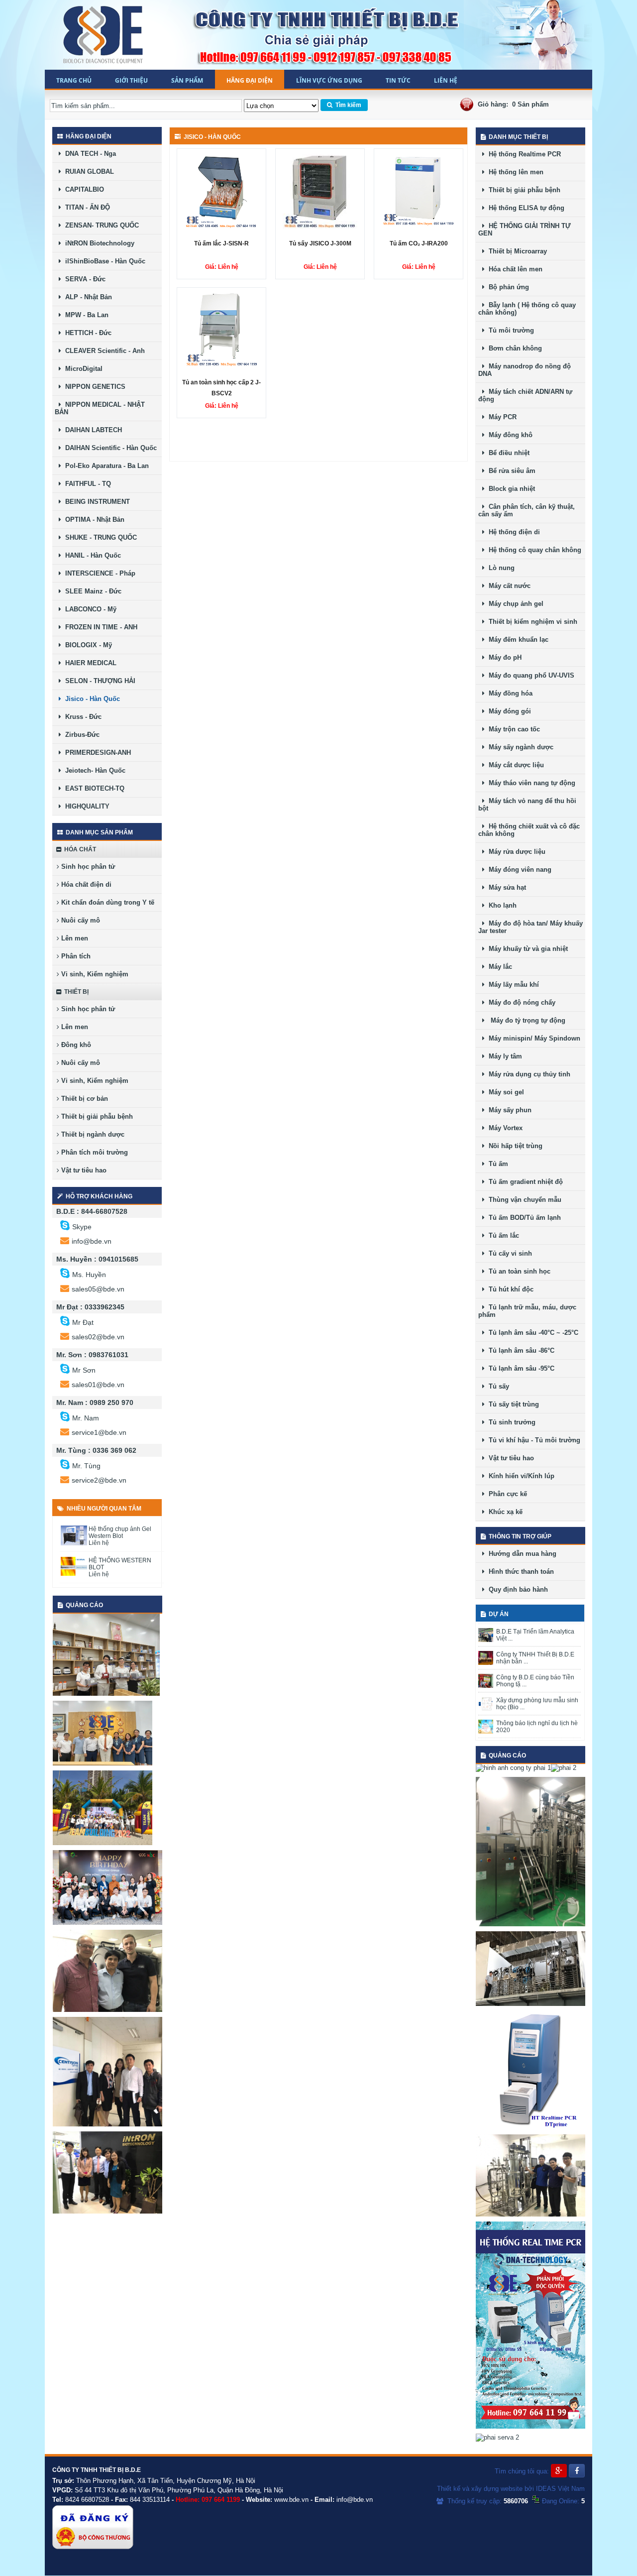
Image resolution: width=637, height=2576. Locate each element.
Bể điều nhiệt (507, 453)
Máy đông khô (509, 435)
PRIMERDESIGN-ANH (96, 753)
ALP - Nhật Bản (87, 297)
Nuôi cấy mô (80, 920)
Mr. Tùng (86, 1466)
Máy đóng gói (508, 711)
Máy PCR (501, 417)
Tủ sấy (497, 1386)
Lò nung (500, 568)
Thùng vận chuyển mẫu (523, 1200)
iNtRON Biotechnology (98, 243)
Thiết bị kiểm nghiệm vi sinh (531, 622)
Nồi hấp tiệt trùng (514, 1146)
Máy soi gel (504, 1092)
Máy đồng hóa (509, 693)
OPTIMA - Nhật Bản (93, 520)
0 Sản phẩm (531, 104)
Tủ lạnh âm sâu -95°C (520, 1368)
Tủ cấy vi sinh (508, 1253)
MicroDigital (82, 369)
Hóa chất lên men (514, 269)
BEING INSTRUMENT (96, 502)
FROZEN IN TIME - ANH (99, 627)
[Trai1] (103, 1763)
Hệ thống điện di (512, 532)
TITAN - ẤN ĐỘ (86, 207)
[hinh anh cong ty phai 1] (513, 1768)
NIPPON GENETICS (93, 387)
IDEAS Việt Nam (560, 2489)
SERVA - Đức (83, 279)
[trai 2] (107, 1923)
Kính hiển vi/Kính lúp (520, 1476)
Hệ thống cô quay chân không (533, 550)
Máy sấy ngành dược (519, 747)
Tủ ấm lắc (502, 1235)
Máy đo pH (503, 657)
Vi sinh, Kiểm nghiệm (94, 974)
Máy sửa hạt (505, 887)
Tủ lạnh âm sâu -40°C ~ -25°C (531, 1333)
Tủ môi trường (509, 330)
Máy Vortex (504, 1128)
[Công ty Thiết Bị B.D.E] (104, 35)
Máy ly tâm (503, 1056)
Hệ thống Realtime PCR (523, 154)
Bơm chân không (513, 348)
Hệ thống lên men (514, 172)
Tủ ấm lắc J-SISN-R (221, 243)
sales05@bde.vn (98, 1289)
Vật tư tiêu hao (83, 1170)
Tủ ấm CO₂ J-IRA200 (419, 243)
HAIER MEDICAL (89, 663)
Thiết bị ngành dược (92, 1134)
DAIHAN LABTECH (92, 430)
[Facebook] (577, 2471)
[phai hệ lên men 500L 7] (531, 2004)
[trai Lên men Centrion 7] (531, 2214)
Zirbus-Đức (80, 735)
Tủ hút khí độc (509, 1289)
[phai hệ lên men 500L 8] (531, 1924)
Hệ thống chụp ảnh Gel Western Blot (120, 1532)
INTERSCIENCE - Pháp (98, 573)
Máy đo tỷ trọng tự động (525, 1020)
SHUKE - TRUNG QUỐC (99, 537)
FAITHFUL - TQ (86, 484)
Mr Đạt (83, 1322)
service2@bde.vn (99, 1480)
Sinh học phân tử (87, 867)
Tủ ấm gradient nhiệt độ (524, 1182)
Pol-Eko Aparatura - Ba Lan (105, 466)
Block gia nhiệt (510, 489)
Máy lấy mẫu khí (512, 985)
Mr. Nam (86, 1418)
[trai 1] (106, 1694)
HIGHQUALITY (85, 806)
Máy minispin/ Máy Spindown (532, 1038)
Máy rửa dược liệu (515, 852)
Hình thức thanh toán (519, 1572)
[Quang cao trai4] (107, 2211)
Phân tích (75, 956)
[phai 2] (564, 1768)
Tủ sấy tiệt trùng (512, 1404)
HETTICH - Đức (86, 333)
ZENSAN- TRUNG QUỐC (100, 225)
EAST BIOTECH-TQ (93, 788)
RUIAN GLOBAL (88, 172)
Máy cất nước (508, 586)
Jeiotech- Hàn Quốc (93, 770)
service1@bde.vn (99, 1432)
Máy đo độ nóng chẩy (520, 1002)
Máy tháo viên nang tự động (530, 783)
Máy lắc (498, 967)
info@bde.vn (92, 1241)
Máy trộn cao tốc (512, 729)
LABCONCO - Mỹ (89, 609)
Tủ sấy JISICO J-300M (320, 243)
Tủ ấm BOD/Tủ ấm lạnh (523, 1218)
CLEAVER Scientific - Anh (103, 351)
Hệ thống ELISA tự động (525, 208)
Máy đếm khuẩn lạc (517, 640)
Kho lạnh (501, 905)
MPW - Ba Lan (85, 315)
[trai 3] (103, 1843)
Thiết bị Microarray (516, 251)
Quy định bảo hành (516, 1589)
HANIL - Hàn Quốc (91, 555)
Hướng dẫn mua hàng (521, 1554)
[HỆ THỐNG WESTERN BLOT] (74, 1574)
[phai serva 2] (497, 2437)
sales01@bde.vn (98, 1385)
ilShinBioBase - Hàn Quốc (103, 261)
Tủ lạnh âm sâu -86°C (520, 1350)
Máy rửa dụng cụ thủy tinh (528, 1074)
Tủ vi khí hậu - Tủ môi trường (532, 1440)
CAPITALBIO (83, 189)
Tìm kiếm (347, 105)
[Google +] (559, 2471)
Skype (82, 1227)
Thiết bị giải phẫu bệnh (96, 1116)
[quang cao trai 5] (107, 2124)
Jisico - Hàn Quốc (91, 699)
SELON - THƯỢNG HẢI (98, 681)
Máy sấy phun (508, 1110)
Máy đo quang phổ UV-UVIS (530, 675)
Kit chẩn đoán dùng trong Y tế (107, 902)
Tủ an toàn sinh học (518, 1271)
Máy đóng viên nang (518, 870)
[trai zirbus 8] (107, 2010)
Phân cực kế (506, 1494)
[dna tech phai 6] (531, 2426)
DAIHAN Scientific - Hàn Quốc (109, 448)
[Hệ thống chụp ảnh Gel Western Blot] (74, 1543)
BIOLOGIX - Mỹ (87, 645)
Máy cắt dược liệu (514, 765)
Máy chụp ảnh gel (514, 604)
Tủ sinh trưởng (510, 1422)
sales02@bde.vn (98, 1337)
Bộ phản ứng (507, 287)
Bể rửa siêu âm (510, 471)
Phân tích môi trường (94, 1152)
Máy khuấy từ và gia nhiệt (526, 949)
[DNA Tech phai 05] (531, 2127)
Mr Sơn (84, 1370)
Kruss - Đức (81, 717)
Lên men (74, 938)
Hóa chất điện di (85, 884)
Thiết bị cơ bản (84, 1099)
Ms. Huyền (89, 1275)
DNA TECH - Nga (89, 154)
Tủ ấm (496, 1164)
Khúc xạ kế (504, 1512)
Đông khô (75, 1045)
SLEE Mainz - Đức (91, 591)
